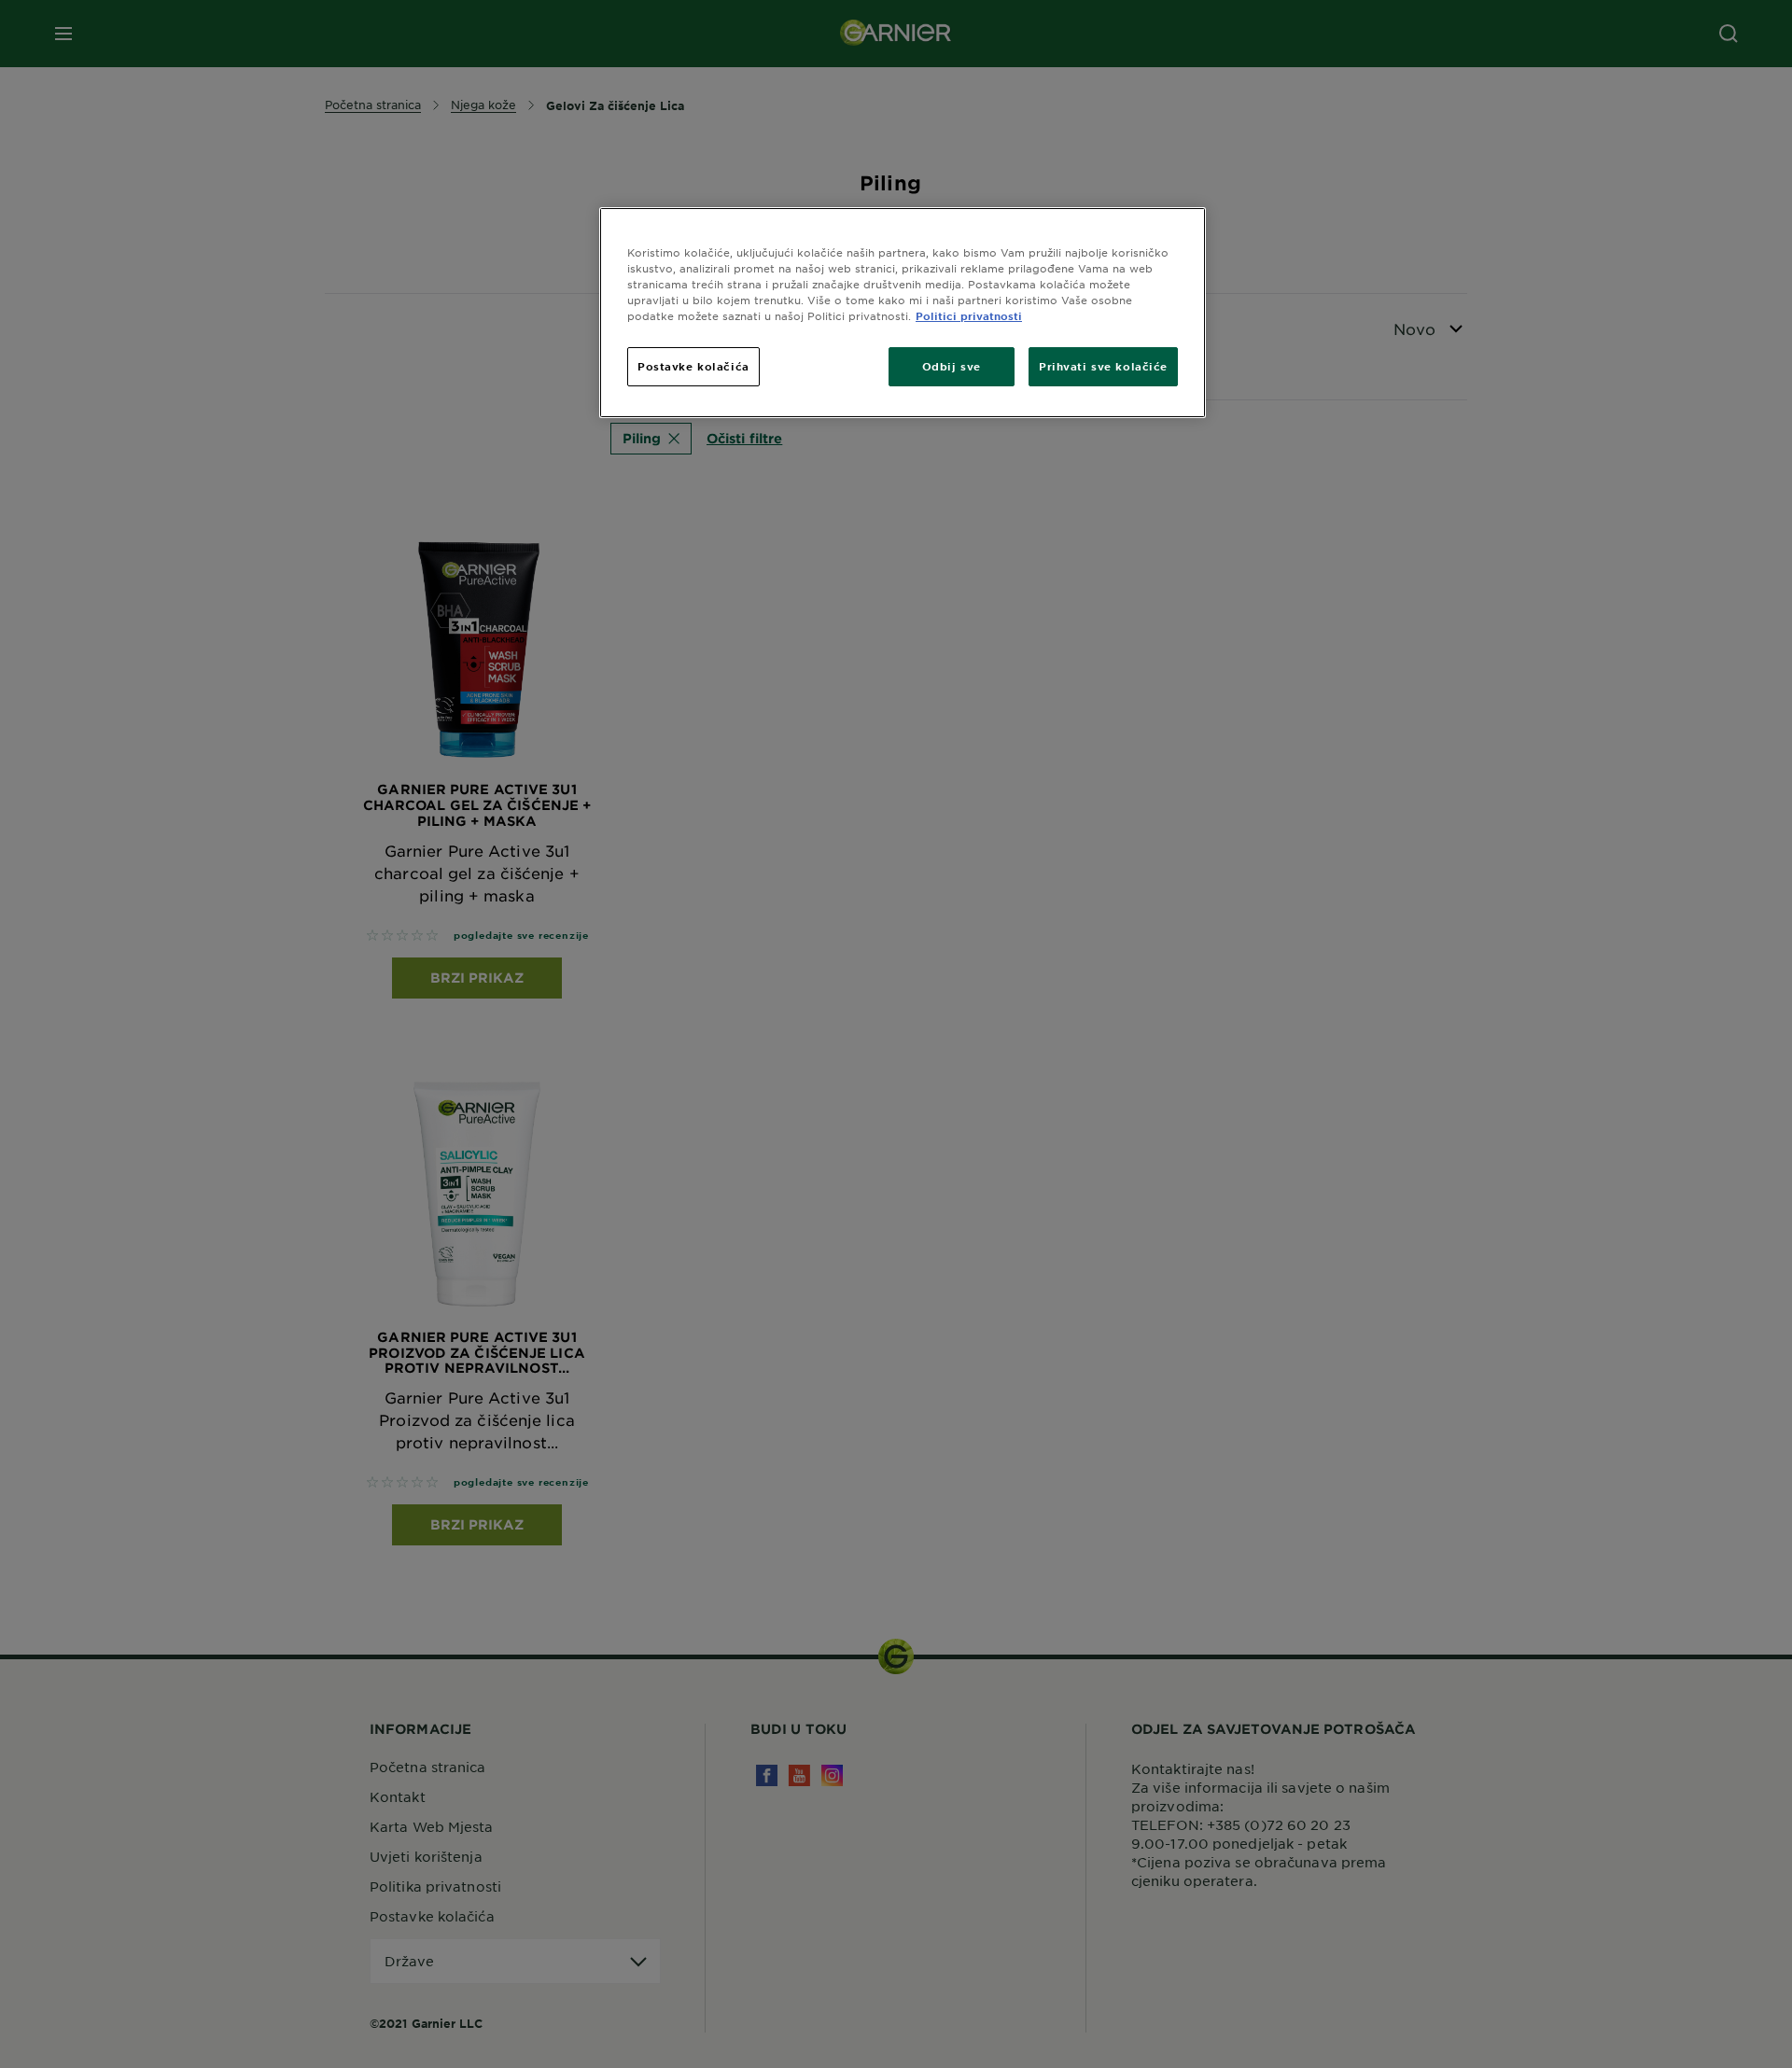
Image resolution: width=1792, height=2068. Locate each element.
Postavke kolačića (693, 366)
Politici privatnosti (969, 315)
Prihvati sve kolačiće (1103, 366)
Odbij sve (952, 366)
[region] (903, 313)
